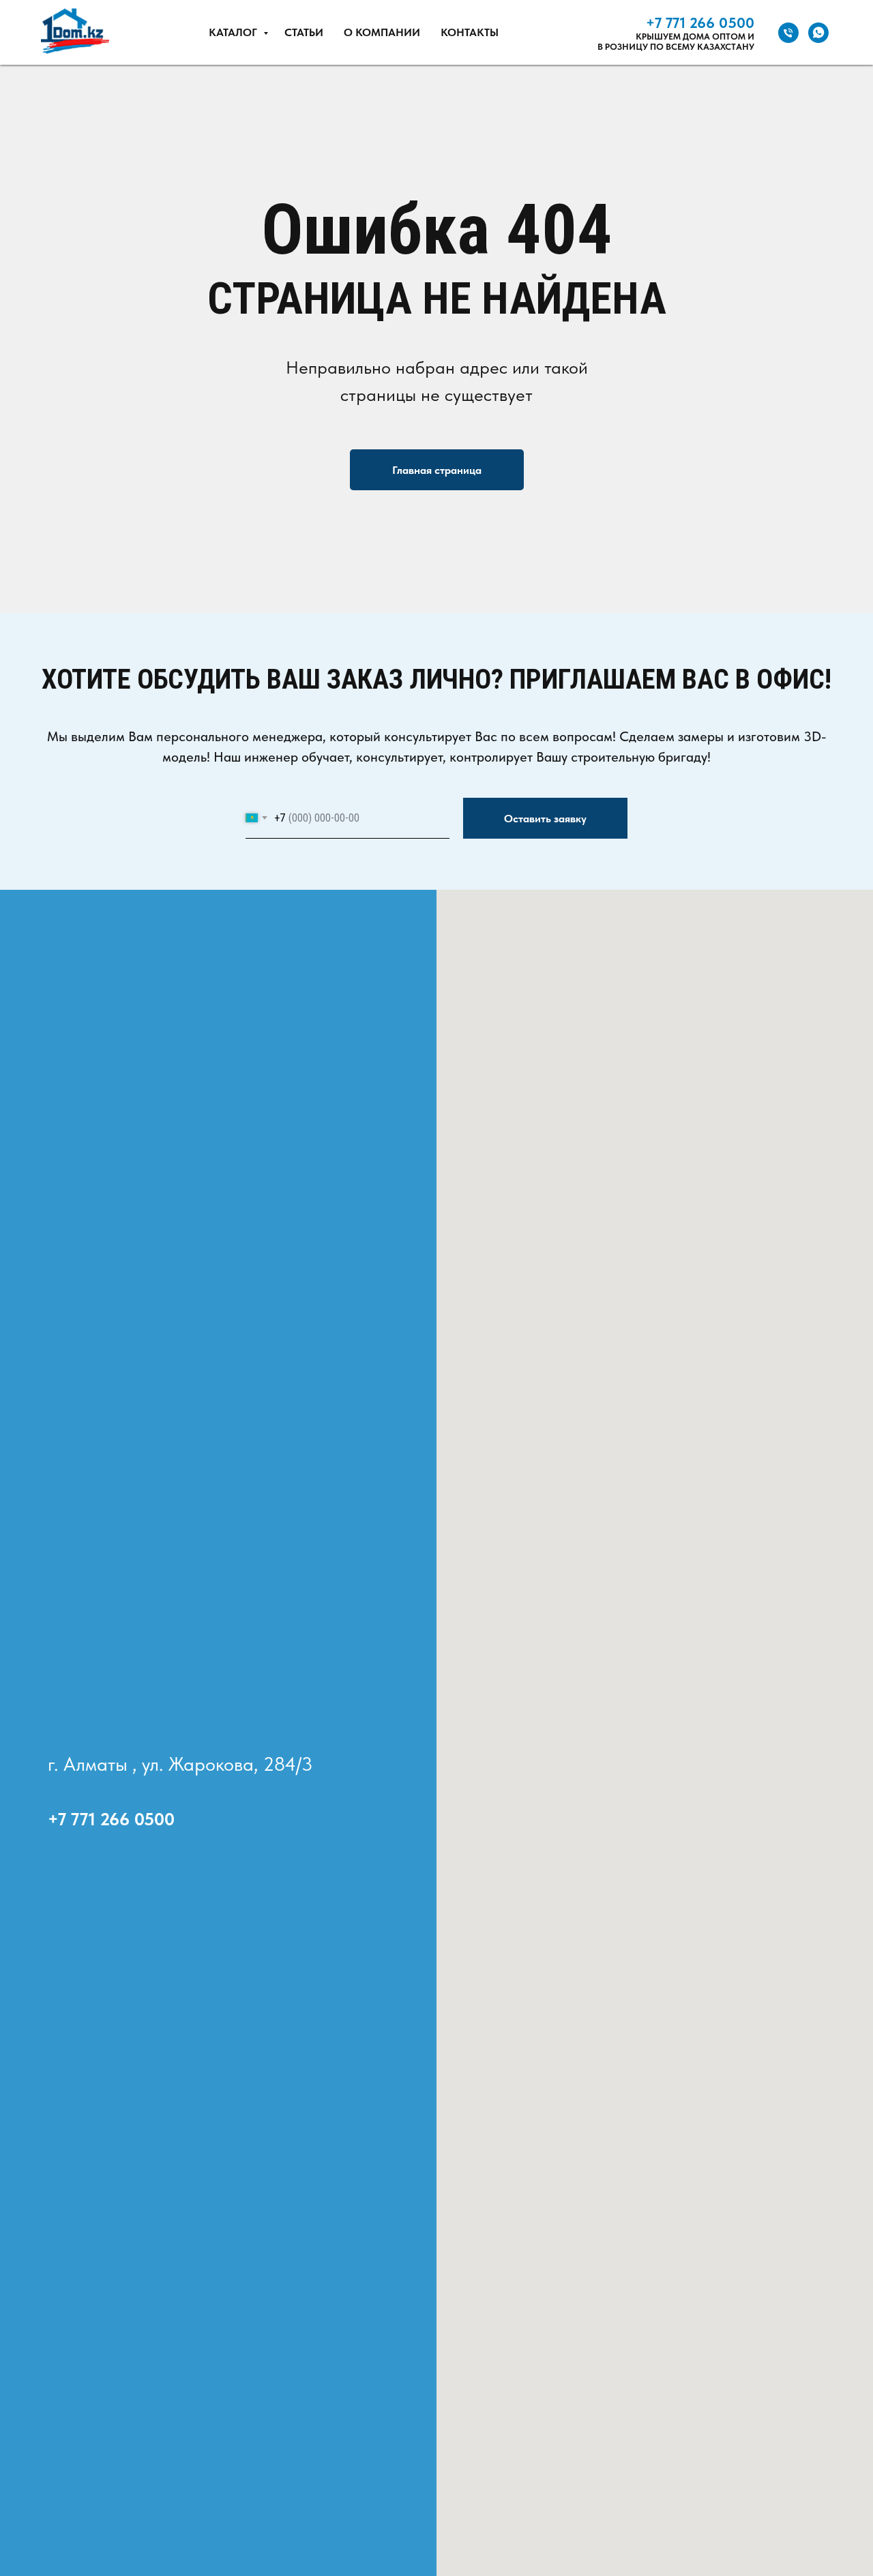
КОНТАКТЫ (470, 32)
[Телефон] (788, 33)
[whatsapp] (818, 33)
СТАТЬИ (304, 32)
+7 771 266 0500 (700, 23)
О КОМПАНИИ (382, 32)
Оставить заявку (545, 819)
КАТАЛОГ (234, 32)
